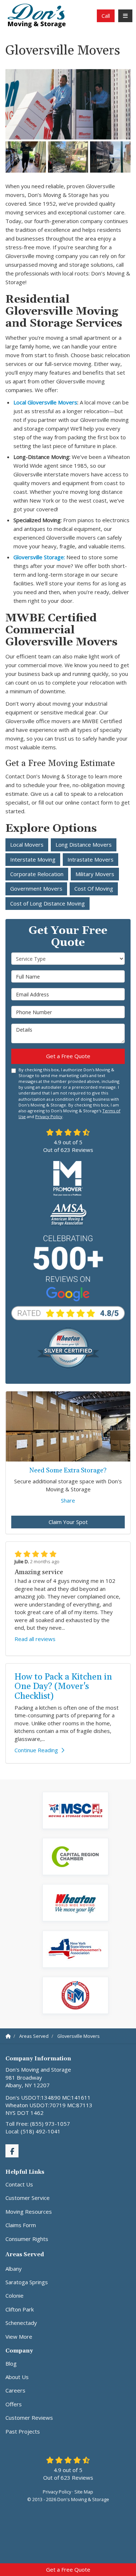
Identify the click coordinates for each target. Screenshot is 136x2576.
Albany (14, 2269)
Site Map (84, 2492)
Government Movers (36, 888)
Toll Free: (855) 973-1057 (38, 2124)
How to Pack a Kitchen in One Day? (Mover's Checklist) (63, 1687)
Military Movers (95, 874)
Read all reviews (35, 1639)
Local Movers (27, 844)
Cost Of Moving (94, 888)
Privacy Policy (49, 1116)
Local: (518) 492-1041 (33, 2131)
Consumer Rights (27, 2239)
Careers (15, 2390)
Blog (11, 2363)
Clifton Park (20, 2309)
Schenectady (21, 2323)
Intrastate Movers (90, 859)
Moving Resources (29, 2212)
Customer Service (28, 2198)
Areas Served (25, 2255)
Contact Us (19, 2184)
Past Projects (23, 2431)
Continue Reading (36, 1750)
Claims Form (21, 2225)
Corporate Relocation (37, 874)
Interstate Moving (33, 859)
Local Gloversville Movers (45, 402)
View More (19, 2337)
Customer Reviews (29, 2418)
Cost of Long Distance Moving (48, 903)
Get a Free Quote (68, 2569)
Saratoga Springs (27, 2282)
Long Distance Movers (84, 844)
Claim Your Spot (68, 1522)
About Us (17, 2377)
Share (68, 1500)
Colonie (15, 2295)
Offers (14, 2404)
